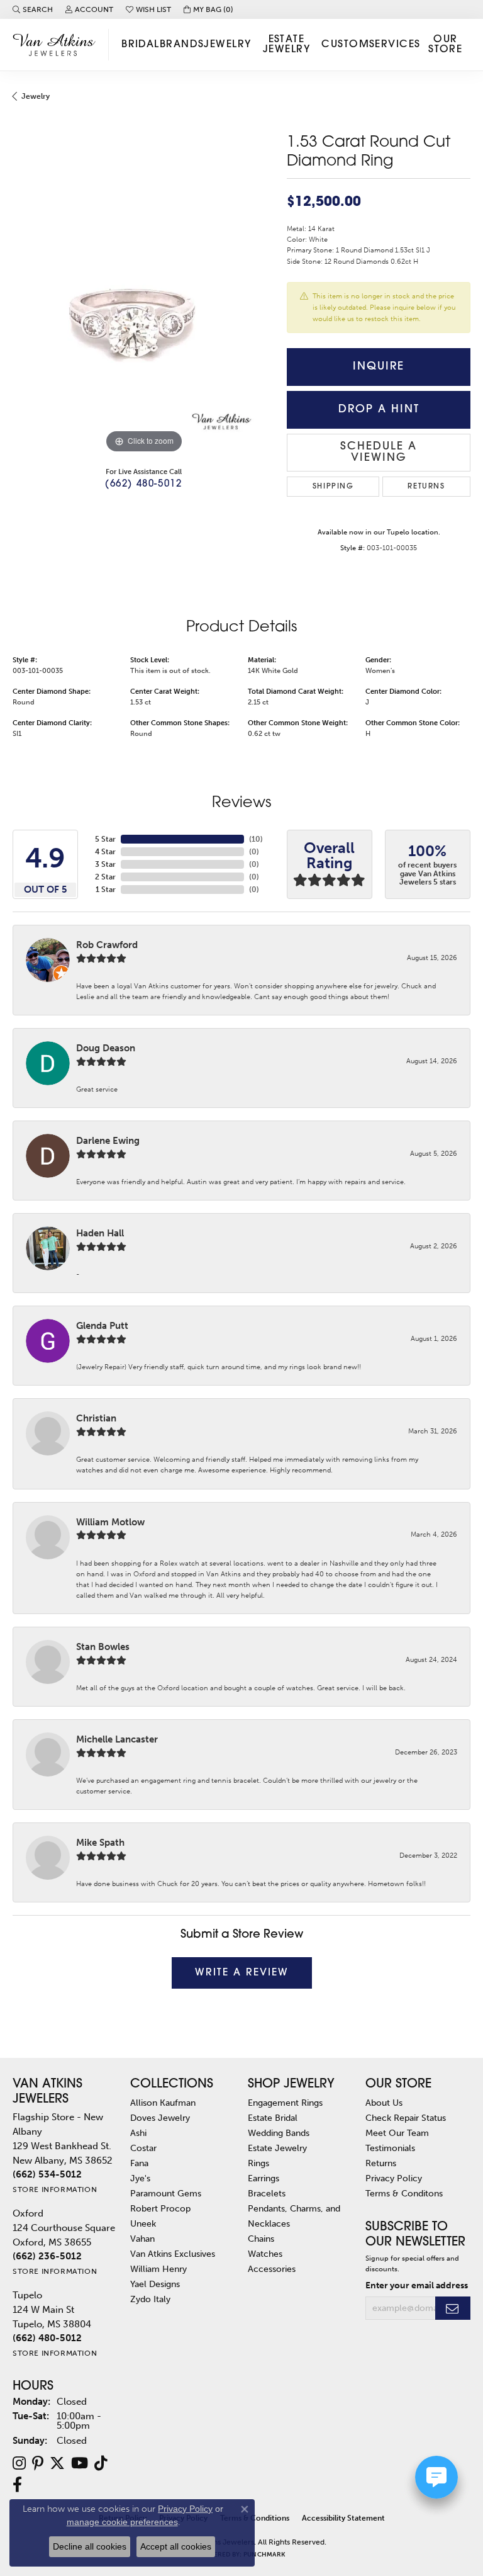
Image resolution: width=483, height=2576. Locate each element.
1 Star (106, 890)
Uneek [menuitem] (143, 2223)
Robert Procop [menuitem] (160, 2208)
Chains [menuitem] (261, 2239)
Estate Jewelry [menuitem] (277, 2148)
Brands (182, 45)
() (256, 839)
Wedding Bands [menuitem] (279, 2133)
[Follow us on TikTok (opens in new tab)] (101, 2463)
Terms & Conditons (404, 2193)
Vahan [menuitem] (142, 2239)
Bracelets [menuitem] (267, 2193)
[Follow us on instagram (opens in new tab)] (19, 2463)
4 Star (105, 852)
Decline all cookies (90, 2546)
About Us (384, 2103)
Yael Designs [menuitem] (155, 2284)
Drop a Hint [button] (379, 410)
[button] (33, 9)
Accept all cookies (176, 2546)
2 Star (105, 877)
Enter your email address (417, 2285)
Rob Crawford (107, 945)
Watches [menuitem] (265, 2254)
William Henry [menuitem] (158, 2269)
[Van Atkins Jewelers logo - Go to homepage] (58, 44)
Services (395, 45)
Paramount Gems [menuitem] (166, 2193)
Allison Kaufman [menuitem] (163, 2103)
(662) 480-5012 (143, 484)
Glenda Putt (102, 1326)
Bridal (141, 45)
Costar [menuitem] (143, 2148)
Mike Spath (100, 1843)
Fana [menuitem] (139, 2163)
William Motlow (110, 1522)
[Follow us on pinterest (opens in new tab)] (38, 2463)
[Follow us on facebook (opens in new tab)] (17, 2485)
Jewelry (227, 45)
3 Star (105, 864)
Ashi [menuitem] (138, 2133)
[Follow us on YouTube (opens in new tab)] (80, 2463)
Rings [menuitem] (258, 2163)
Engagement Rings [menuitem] (285, 2103)
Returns (426, 487)
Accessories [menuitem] (272, 2269)
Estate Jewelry (286, 45)
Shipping (333, 487)
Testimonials (390, 2148)
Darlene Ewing (108, 1141)
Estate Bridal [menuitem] (273, 2118)
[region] (143, 325)
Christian (96, 1418)
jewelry (36, 96)
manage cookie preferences (122, 2522)
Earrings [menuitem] (264, 2178)
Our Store (445, 45)
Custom (345, 45)
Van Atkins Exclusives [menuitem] (173, 2254)
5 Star (105, 839)
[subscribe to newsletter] (453, 2308)
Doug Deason (106, 1048)
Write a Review (242, 1973)
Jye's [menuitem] (140, 2178)
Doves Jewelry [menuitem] (160, 2118)
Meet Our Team (397, 2133)
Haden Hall (100, 1233)
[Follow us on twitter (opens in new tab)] (57, 2463)
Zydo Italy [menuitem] (150, 2299)
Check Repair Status (406, 2118)
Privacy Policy (394, 2178)
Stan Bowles (103, 1647)
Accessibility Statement (343, 2518)
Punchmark (264, 2555)
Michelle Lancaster (117, 1739)
